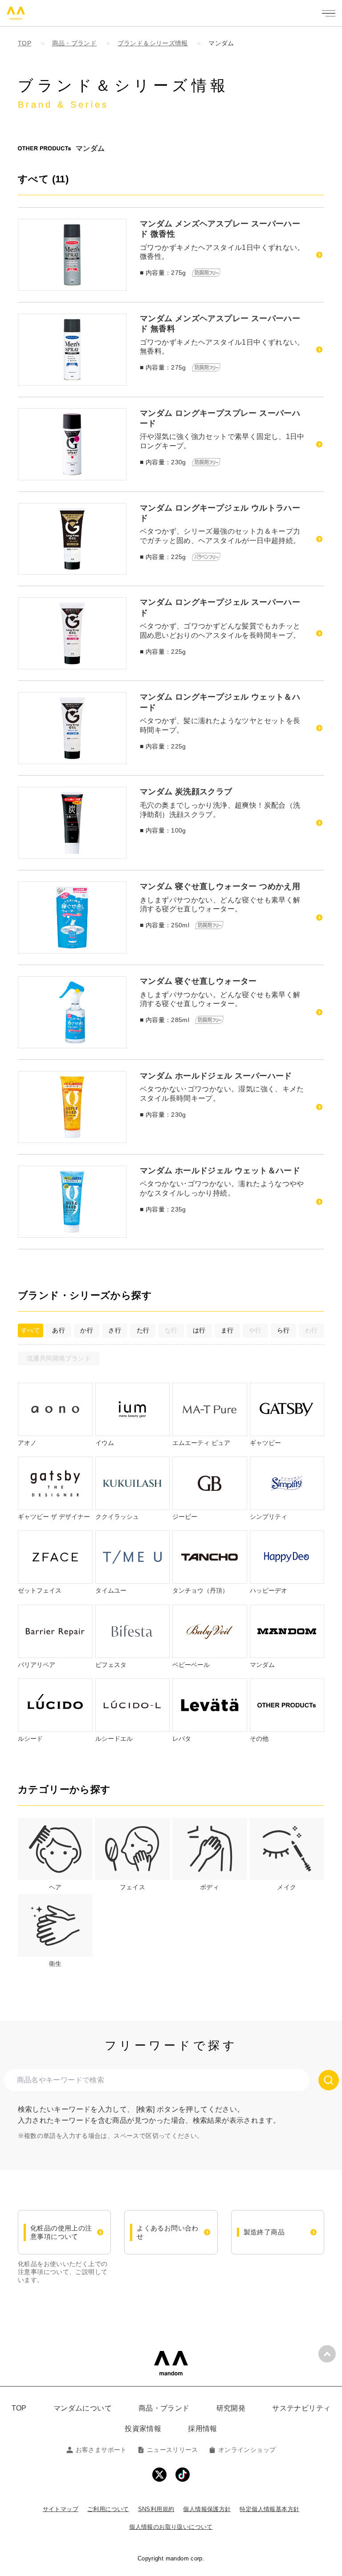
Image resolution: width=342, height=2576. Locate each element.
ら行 (283, 1330)
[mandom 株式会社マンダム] (171, 2363)
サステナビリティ (301, 2408)
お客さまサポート (101, 2450)
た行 (143, 1330)
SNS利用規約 (156, 2509)
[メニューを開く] (329, 13)
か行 (87, 1330)
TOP (19, 2408)
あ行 (59, 1330)
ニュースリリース (173, 2450)
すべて (31, 1330)
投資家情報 (143, 2429)
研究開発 (231, 2408)
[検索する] (329, 2080)
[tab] (55, 1855)
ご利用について (108, 2509)
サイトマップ (61, 2509)
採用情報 (203, 2429)
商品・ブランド (164, 2408)
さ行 (115, 1330)
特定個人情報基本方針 (269, 2509)
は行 (199, 1330)
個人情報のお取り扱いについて (171, 2527)
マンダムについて (83, 2408)
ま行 (227, 1330)
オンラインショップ (247, 2450)
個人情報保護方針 (207, 2509)
